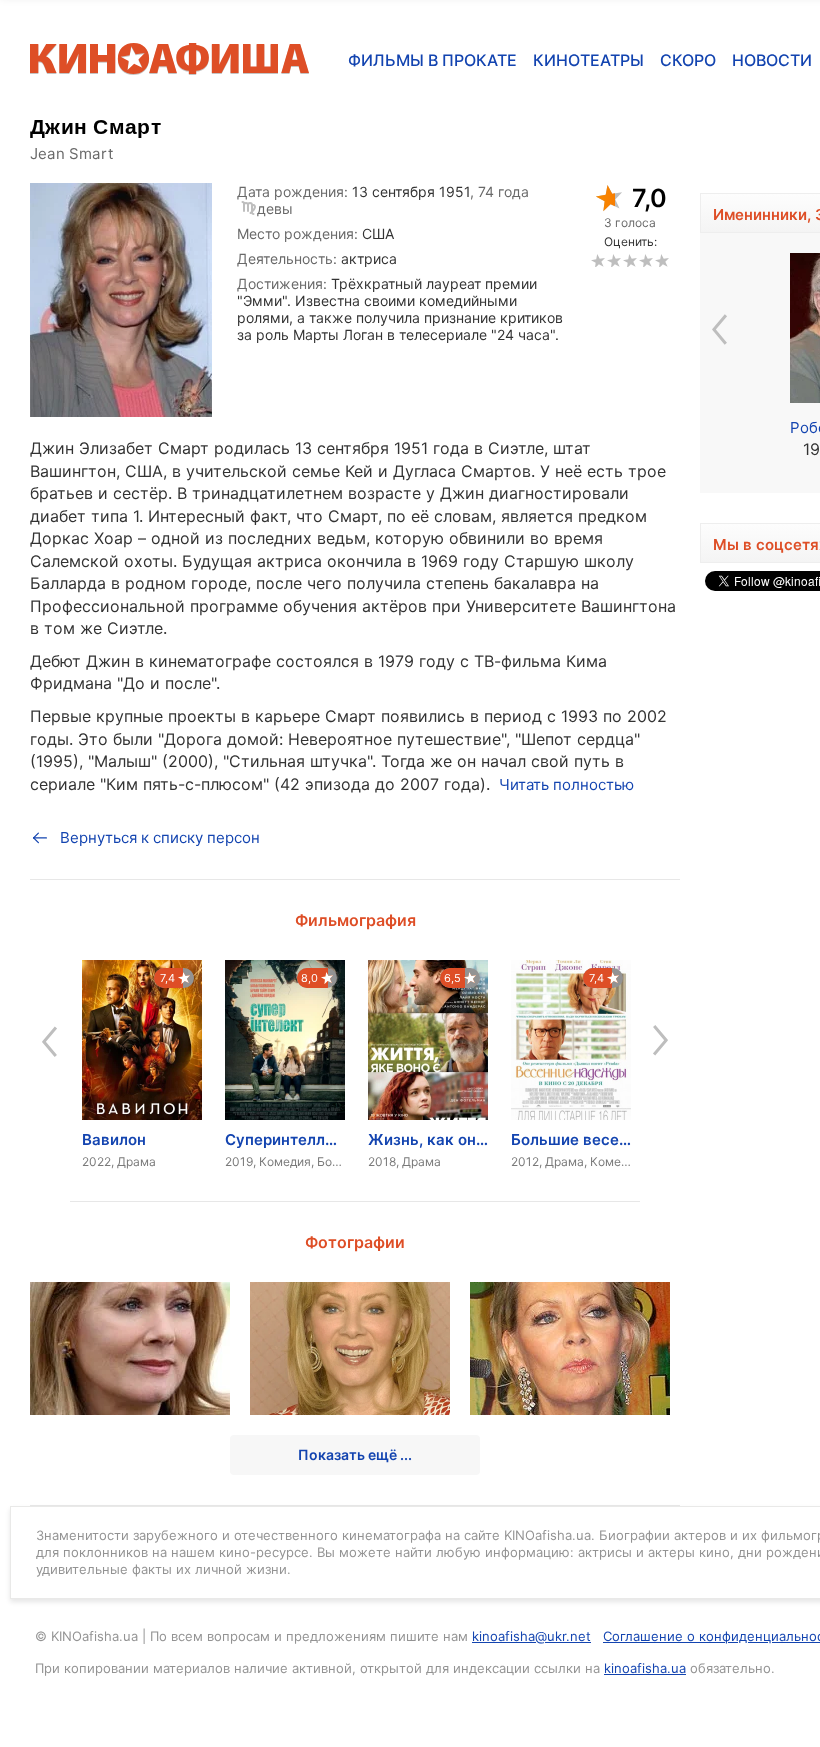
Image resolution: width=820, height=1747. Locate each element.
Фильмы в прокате (432, 60)
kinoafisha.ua (645, 1668)
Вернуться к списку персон (160, 837)
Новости (772, 60)
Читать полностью (566, 784)
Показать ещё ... (355, 1454)
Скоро (688, 60)
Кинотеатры (588, 60)
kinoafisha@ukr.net (531, 1636)
